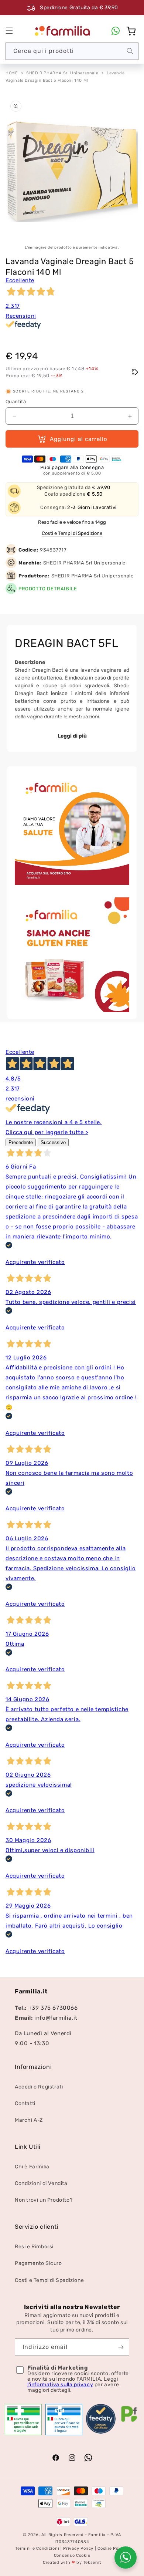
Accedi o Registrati (39, 2087)
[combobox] (72, 51)
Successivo (53, 1142)
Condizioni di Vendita (41, 2183)
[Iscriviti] (121, 2347)
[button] (9, 31)
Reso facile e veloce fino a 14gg (72, 522)
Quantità (16, 402)
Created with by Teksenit (72, 2562)
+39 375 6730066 (53, 2008)
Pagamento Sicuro (38, 2263)
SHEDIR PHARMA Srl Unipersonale (62, 73)
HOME (12, 73)
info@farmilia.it (56, 2018)
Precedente (21, 1142)
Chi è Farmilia (32, 2167)
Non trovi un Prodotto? (44, 2200)
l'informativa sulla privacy (60, 2385)
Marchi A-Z (29, 2120)
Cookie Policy (112, 2548)
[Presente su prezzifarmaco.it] (129, 2422)
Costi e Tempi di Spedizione (72, 533)
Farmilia (97, 2535)
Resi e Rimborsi (34, 2247)
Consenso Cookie (72, 2555)
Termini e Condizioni (37, 2548)
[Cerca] (130, 51)
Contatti (25, 2103)
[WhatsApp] (116, 31)
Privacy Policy (78, 2548)
